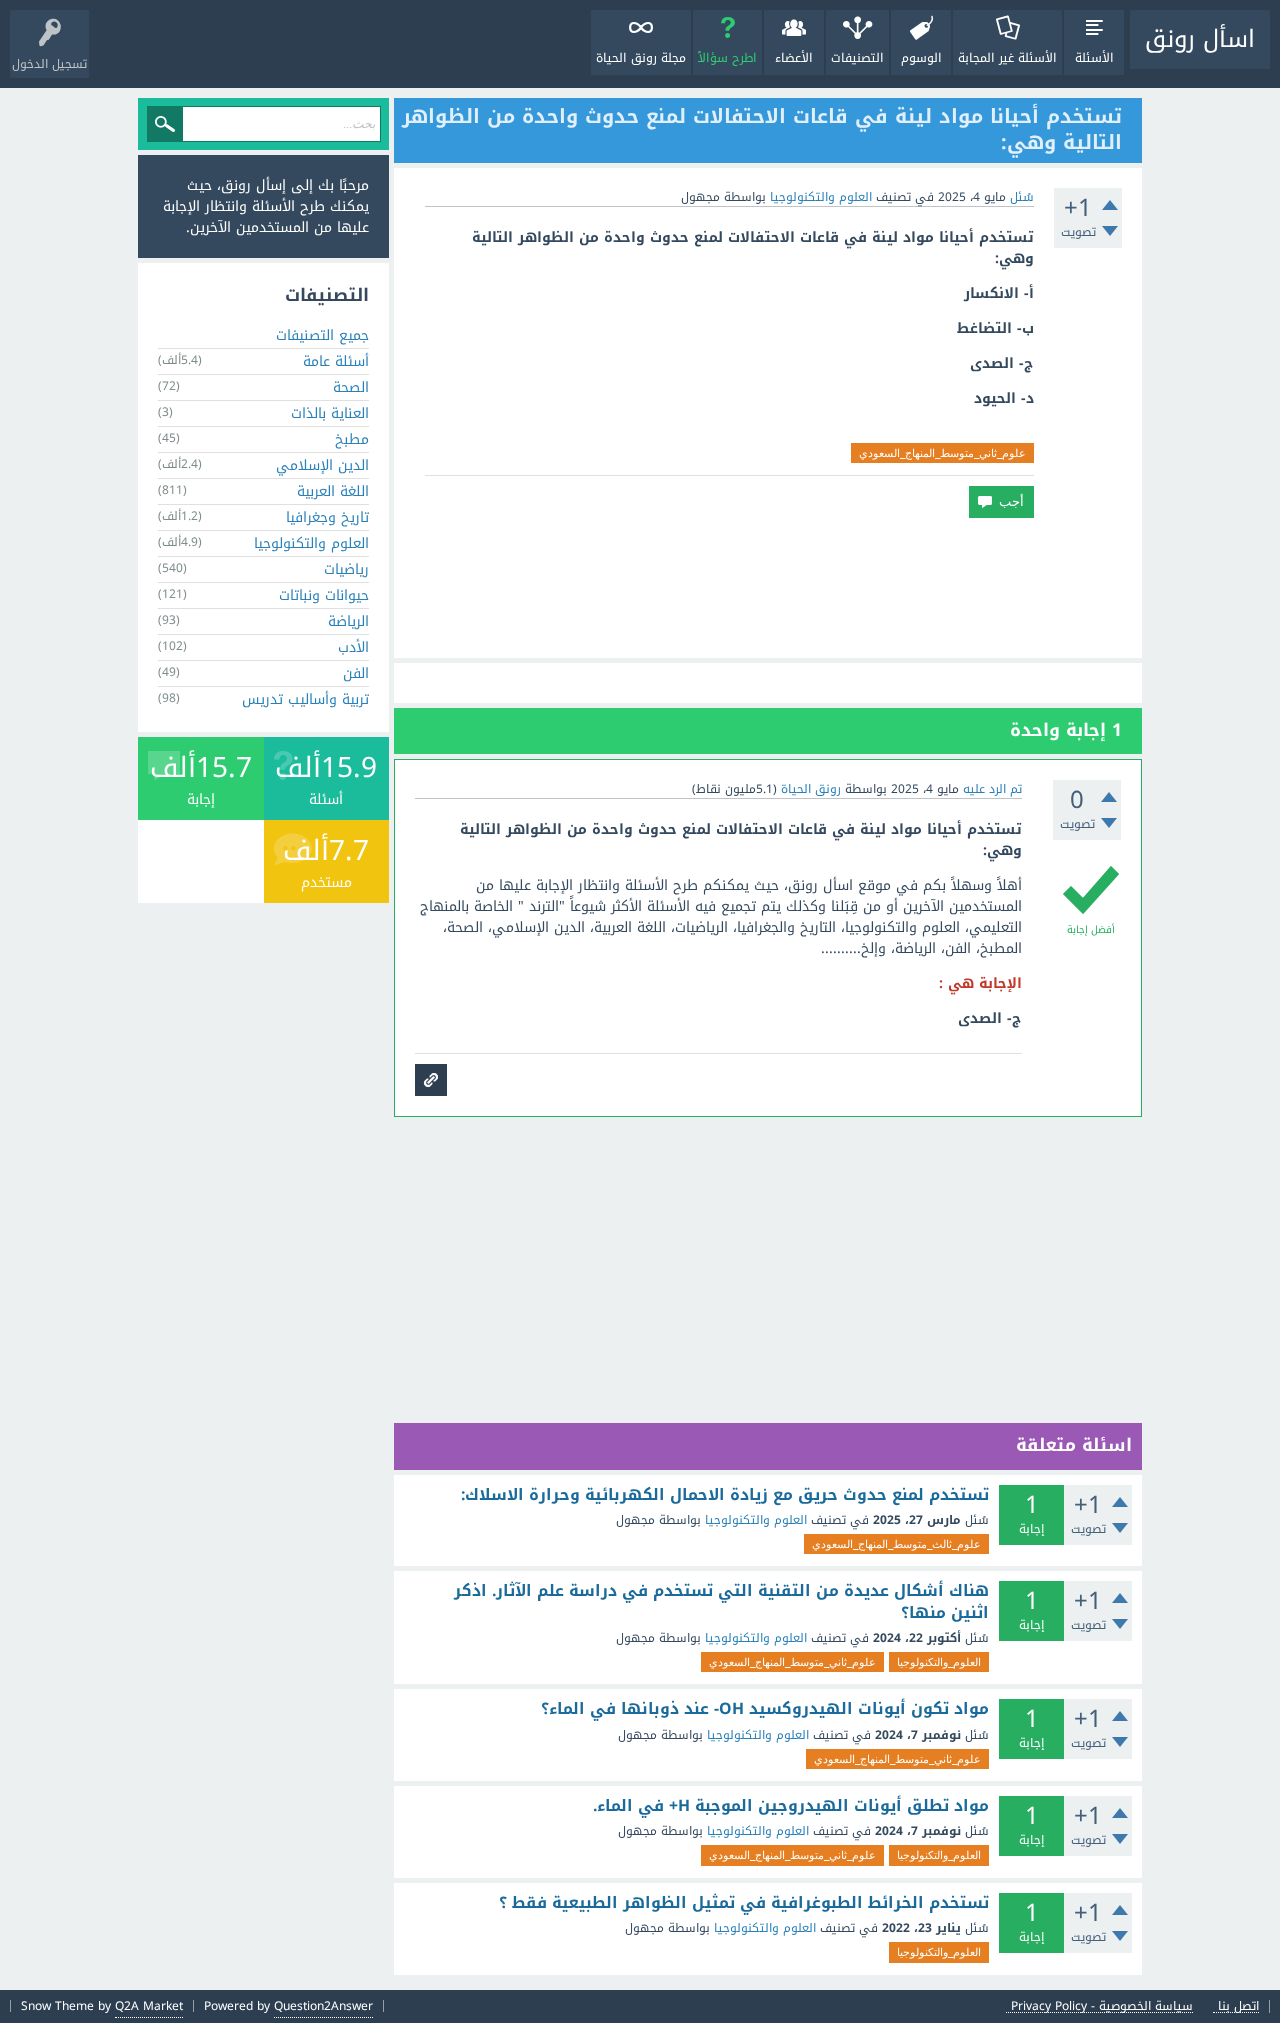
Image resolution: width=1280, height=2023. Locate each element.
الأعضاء (794, 58)
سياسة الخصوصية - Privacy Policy (1102, 2006)
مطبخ (352, 439)
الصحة (351, 387)
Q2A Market (149, 2006)
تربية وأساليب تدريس (305, 699)
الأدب (353, 647)
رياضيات (346, 569)
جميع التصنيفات (322, 335)
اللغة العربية (333, 491)
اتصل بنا (1238, 2006)
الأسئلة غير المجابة (1007, 58)
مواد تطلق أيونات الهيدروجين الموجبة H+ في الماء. (791, 1806)
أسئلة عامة (336, 361)
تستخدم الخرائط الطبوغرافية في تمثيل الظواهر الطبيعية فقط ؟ (744, 1903)
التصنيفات (857, 58)
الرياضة (348, 621)
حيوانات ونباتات (324, 595)
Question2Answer (323, 2006)
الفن (356, 673)
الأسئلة (1094, 58)
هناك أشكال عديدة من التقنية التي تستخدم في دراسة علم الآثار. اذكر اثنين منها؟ (721, 1601)
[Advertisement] (768, 588)
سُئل (1022, 197)
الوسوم (921, 58)
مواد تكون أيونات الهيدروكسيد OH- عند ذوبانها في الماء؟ (765, 1709)
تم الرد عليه (992, 789)
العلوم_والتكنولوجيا (939, 1662)
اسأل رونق (1200, 39)
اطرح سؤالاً (727, 58)
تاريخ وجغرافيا (327, 517)
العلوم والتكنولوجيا (821, 197)
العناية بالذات (330, 413)
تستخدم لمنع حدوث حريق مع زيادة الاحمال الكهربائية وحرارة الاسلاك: (725, 1495)
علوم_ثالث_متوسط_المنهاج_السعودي (896, 1544)
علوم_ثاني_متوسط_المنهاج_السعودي (942, 453)
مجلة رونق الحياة (641, 58)
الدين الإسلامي (322, 465)
